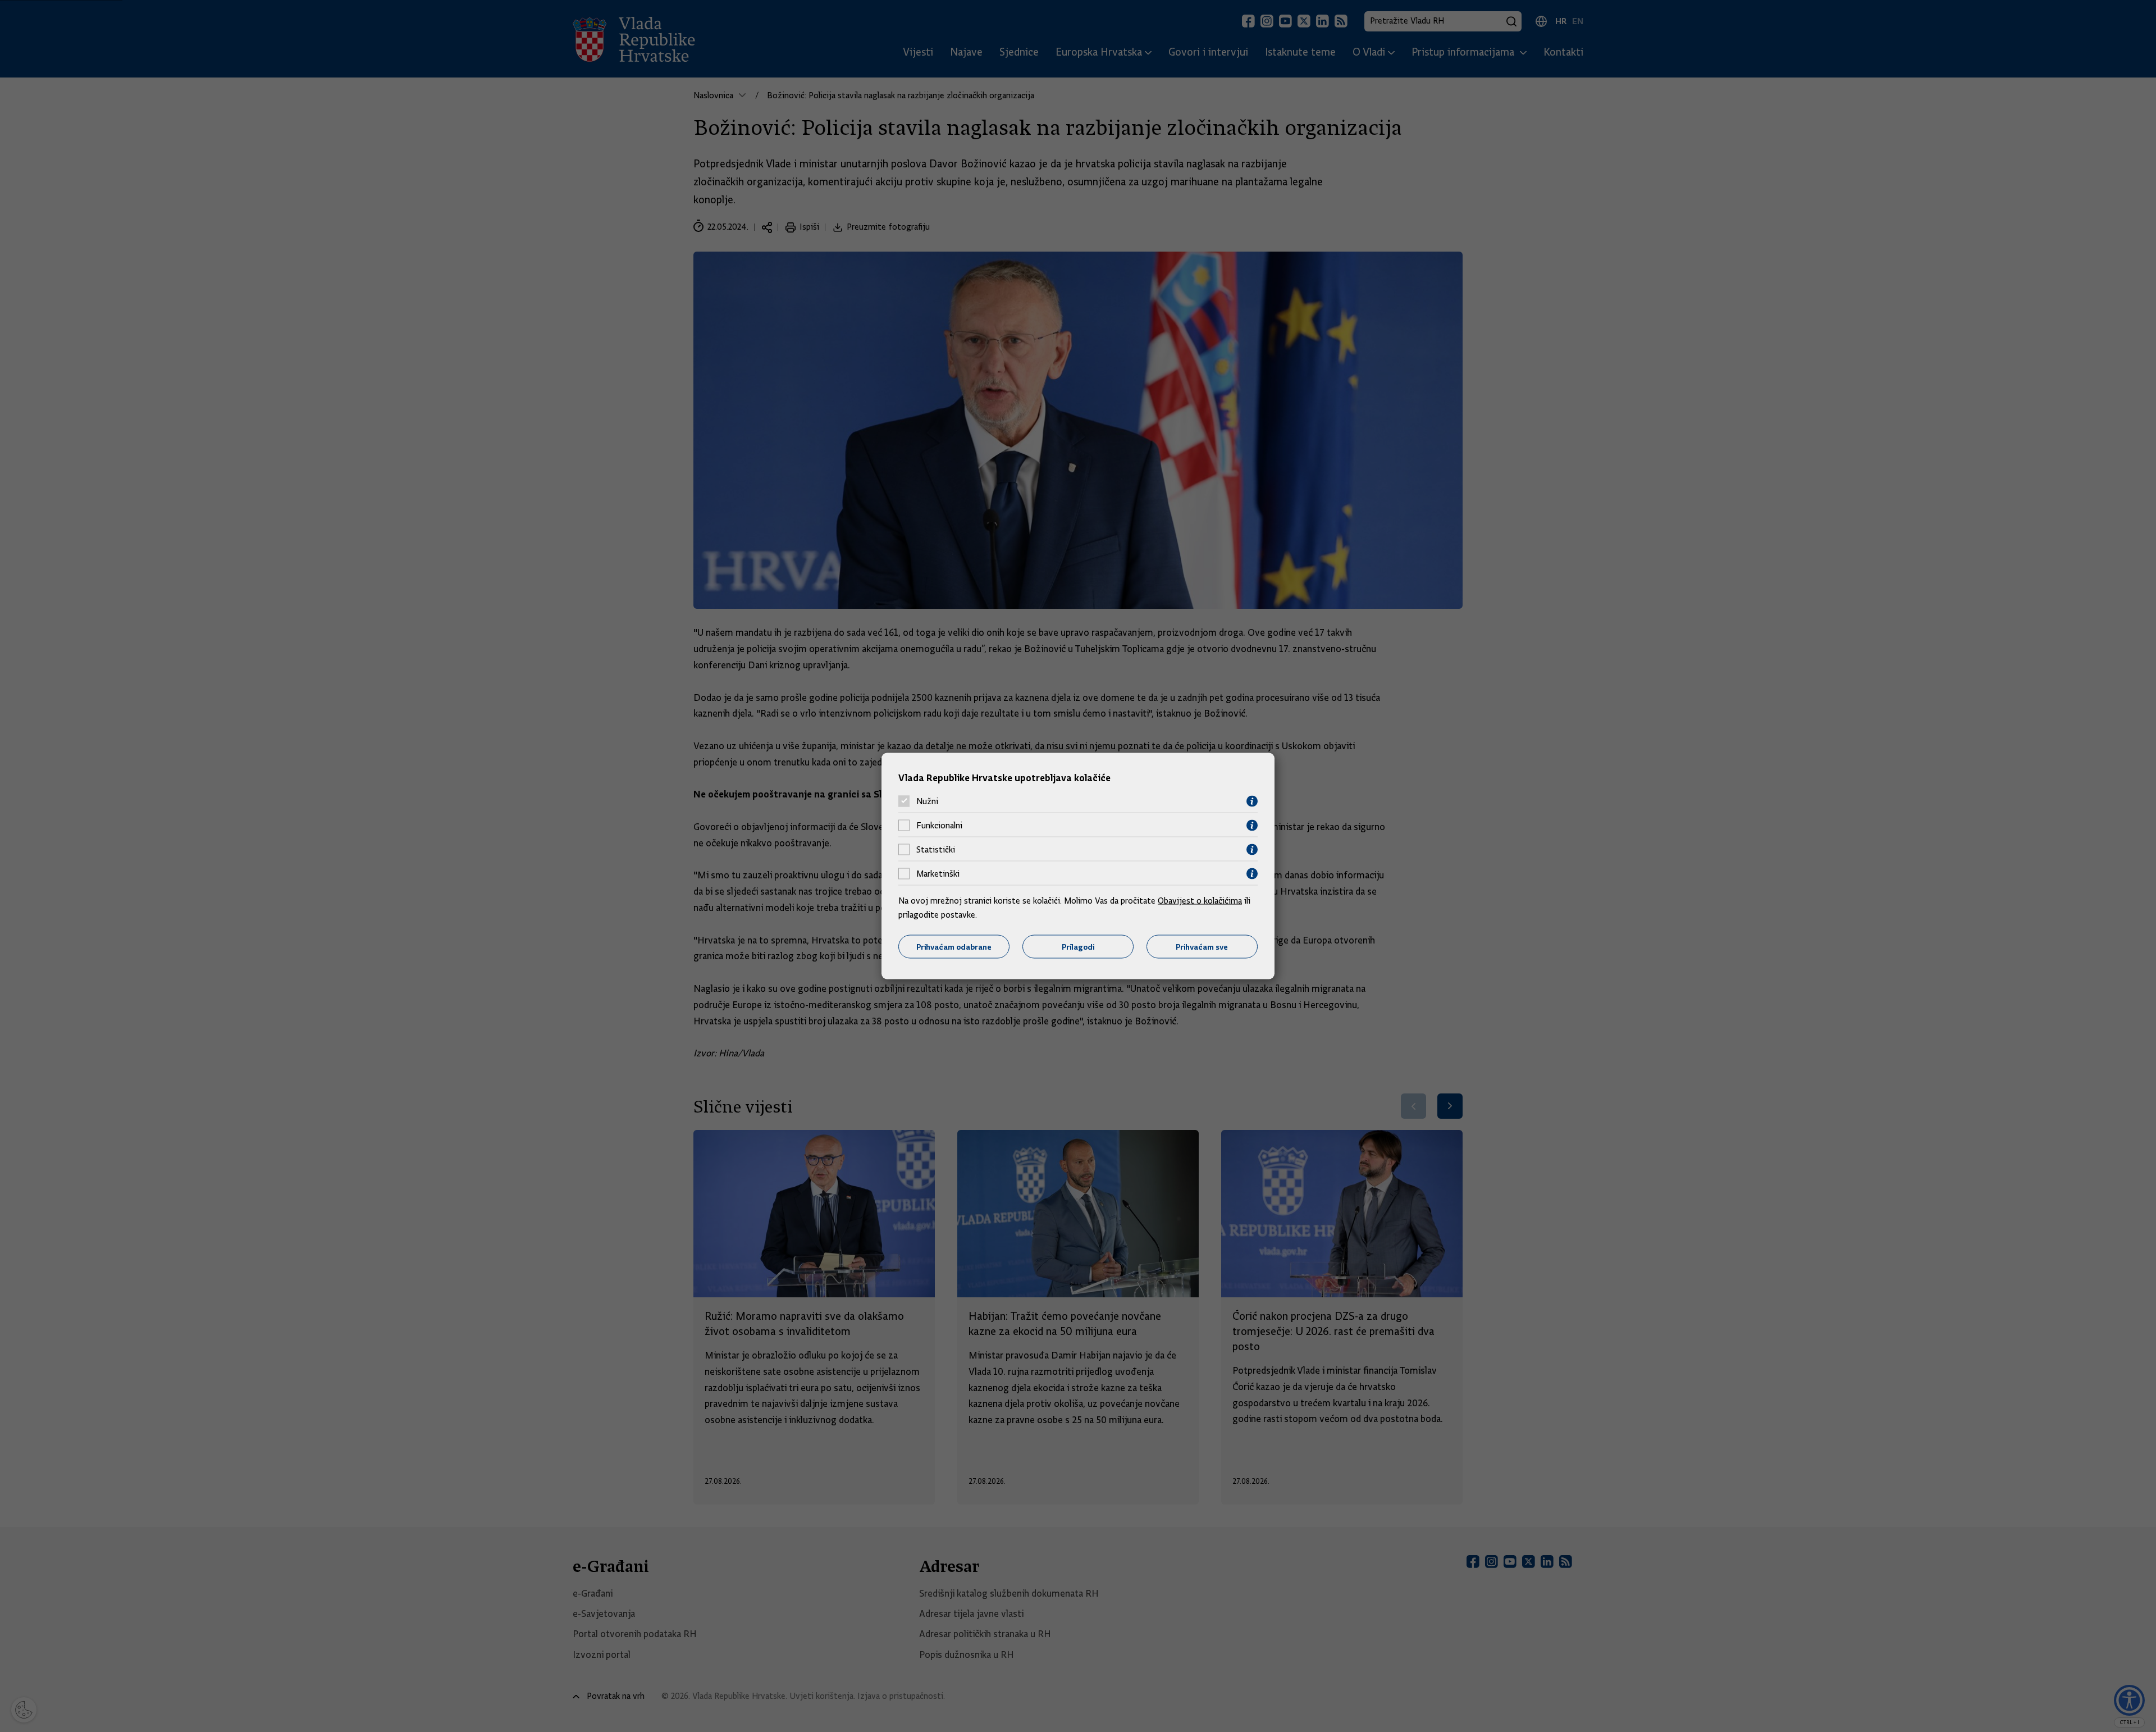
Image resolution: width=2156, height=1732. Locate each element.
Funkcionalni (939, 826)
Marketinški (938, 874)
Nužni (927, 801)
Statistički (936, 850)
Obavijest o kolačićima (1200, 900)
